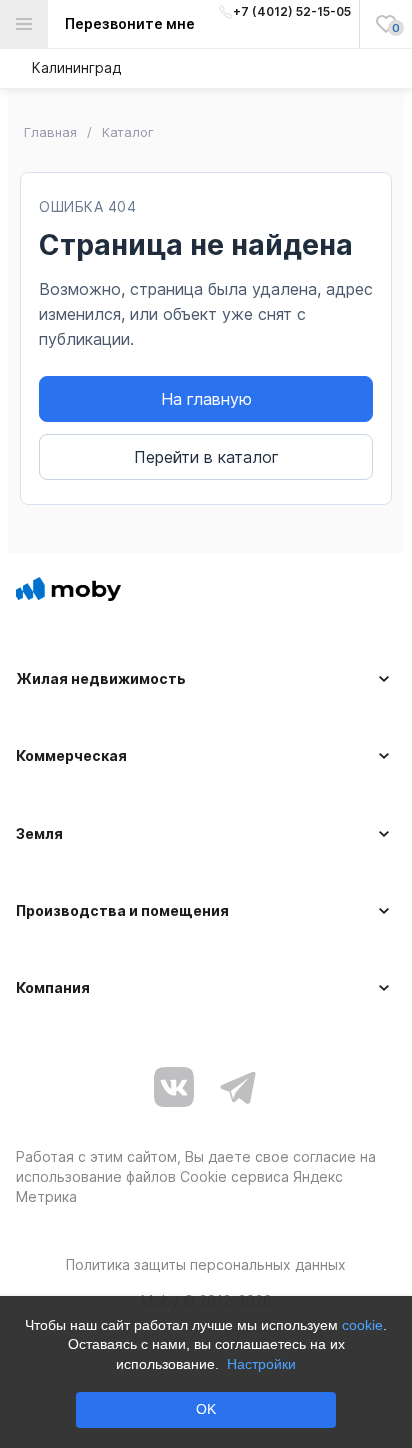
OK (206, 1409)
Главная (50, 132)
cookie (362, 1325)
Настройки (261, 1364)
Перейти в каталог (206, 457)
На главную (206, 399)
